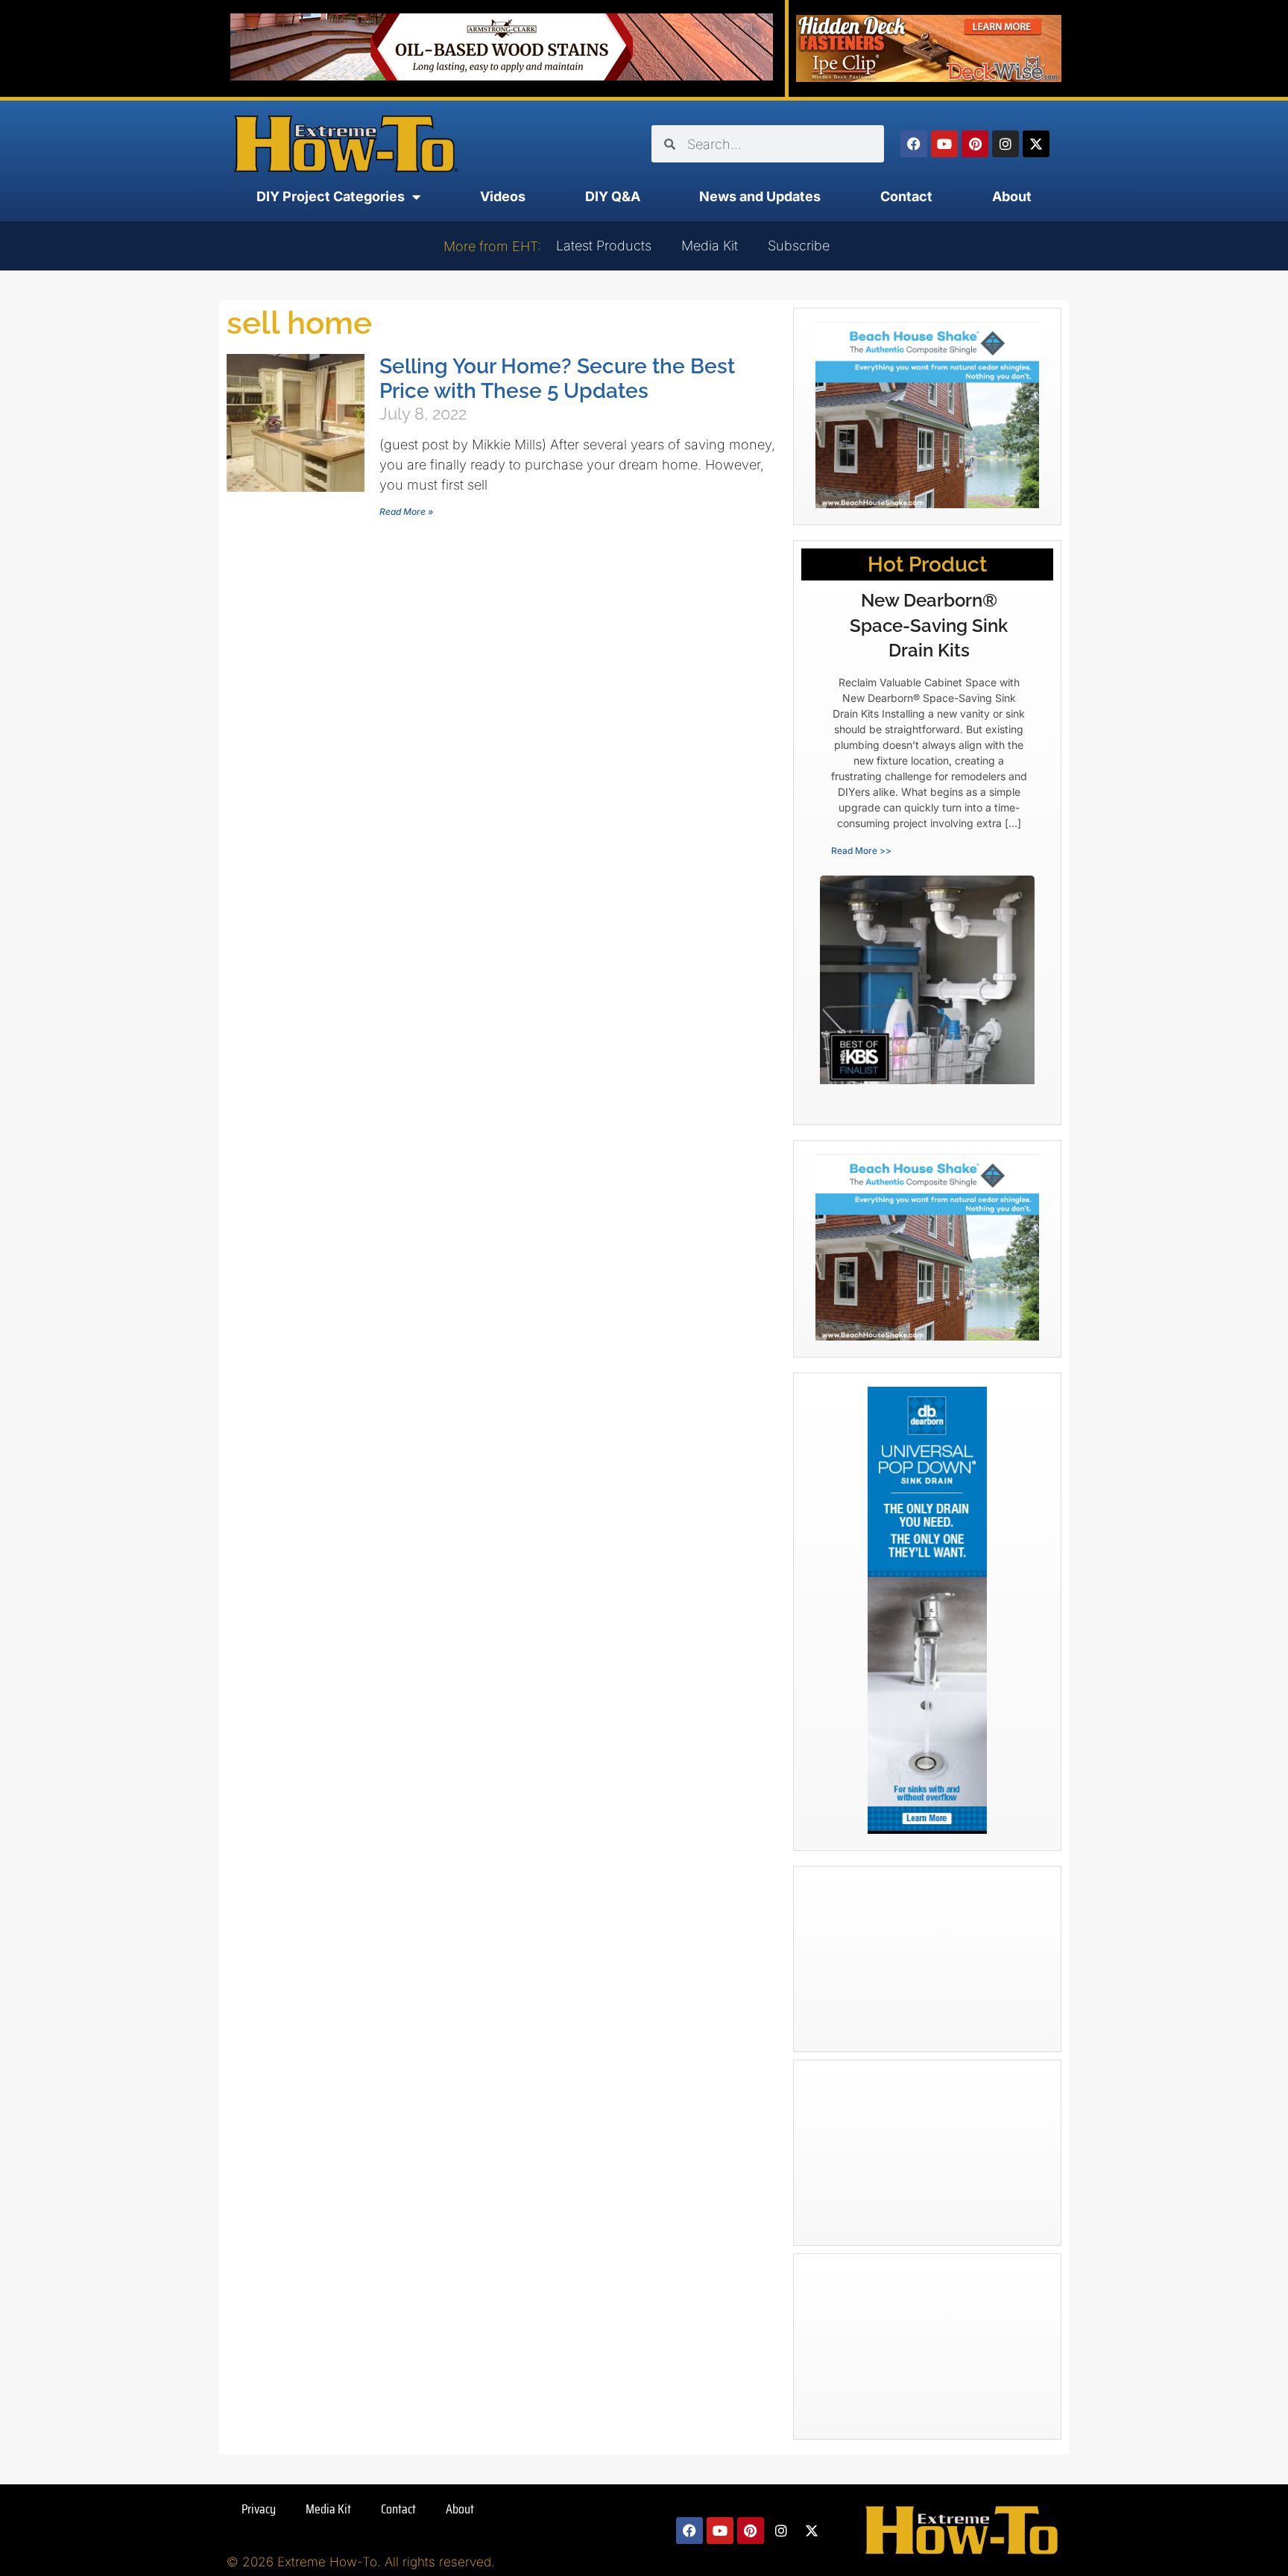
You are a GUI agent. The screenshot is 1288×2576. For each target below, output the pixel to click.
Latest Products (604, 246)
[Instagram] (1006, 144)
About (1012, 196)
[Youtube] (944, 144)
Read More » (406, 512)
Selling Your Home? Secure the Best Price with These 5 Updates (557, 379)
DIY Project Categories (331, 196)
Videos (503, 196)
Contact (906, 196)
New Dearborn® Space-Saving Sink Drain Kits (929, 625)
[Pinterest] (975, 144)
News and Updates (760, 196)
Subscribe (799, 246)
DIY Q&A (613, 196)
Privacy (259, 2509)
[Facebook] (914, 144)
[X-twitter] (1036, 144)
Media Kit (710, 246)
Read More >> (861, 851)
